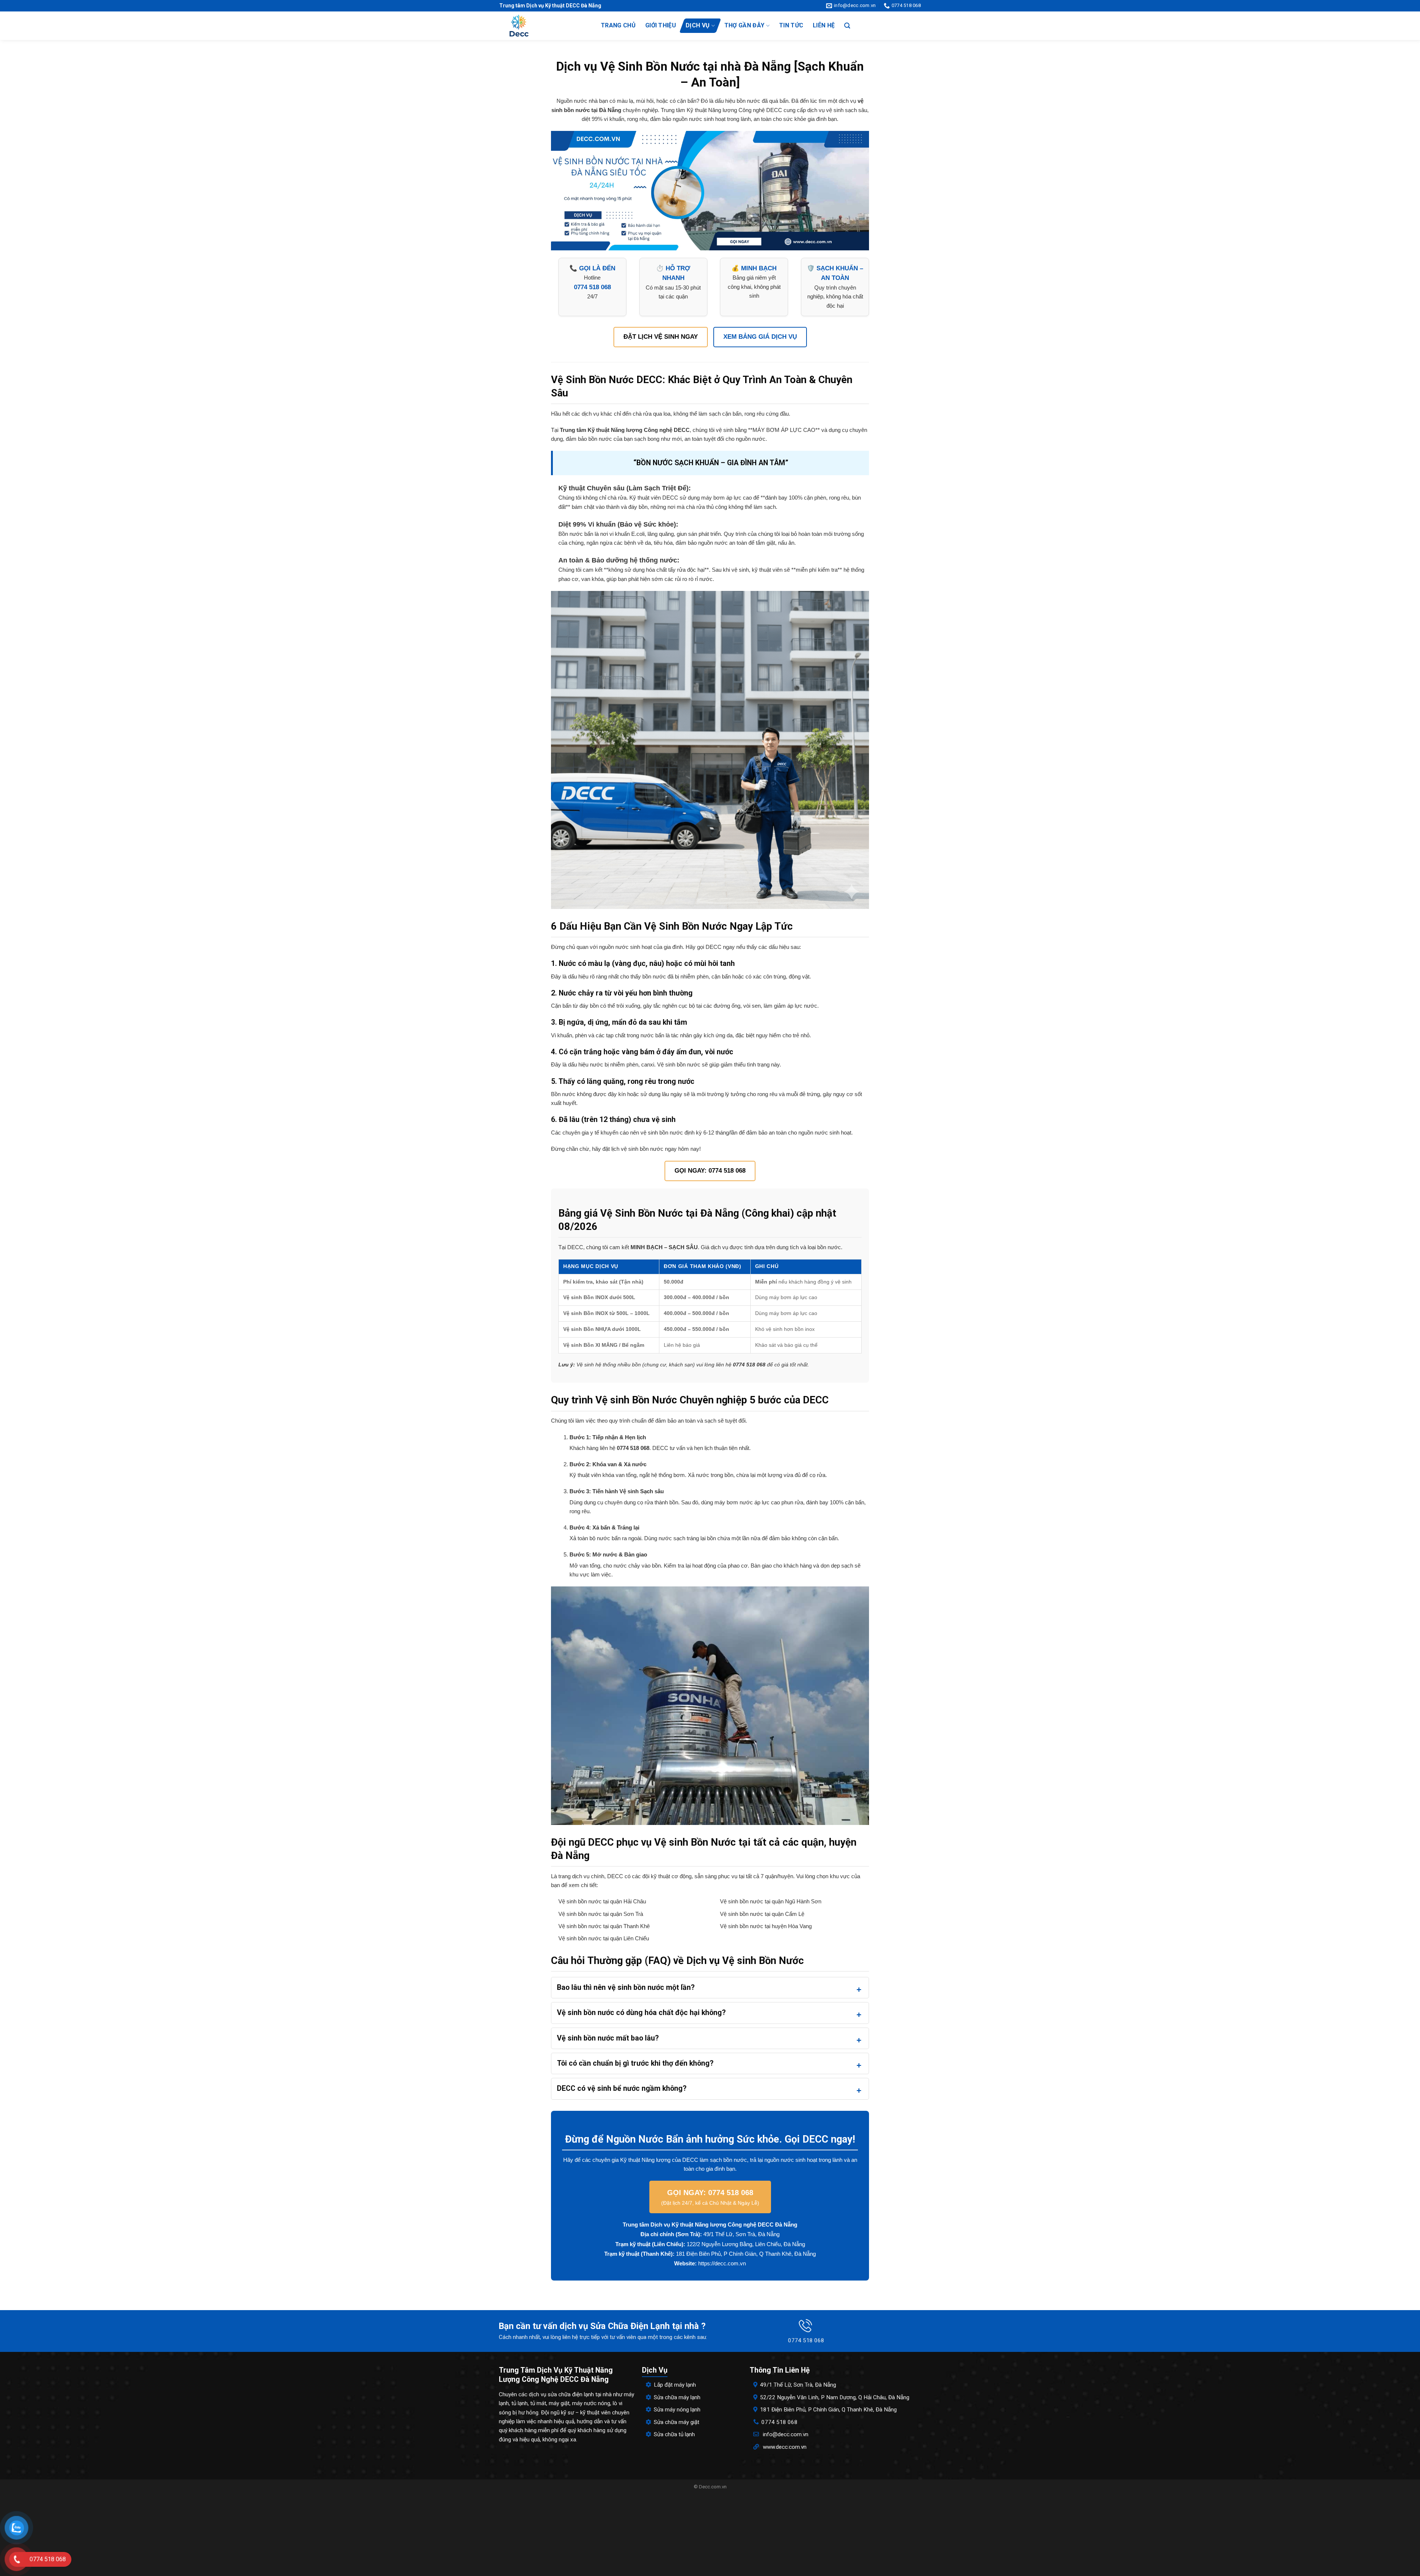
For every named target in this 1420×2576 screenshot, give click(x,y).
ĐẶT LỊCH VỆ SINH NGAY (661, 337)
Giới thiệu (661, 25)
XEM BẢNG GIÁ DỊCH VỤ (760, 337)
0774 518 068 (780, 2422)
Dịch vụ (698, 25)
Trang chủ (618, 25)
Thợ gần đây (745, 25)
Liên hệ (824, 25)
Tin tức (791, 25)
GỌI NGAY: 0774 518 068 (710, 1171)
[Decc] (543, 26)
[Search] (847, 26)
